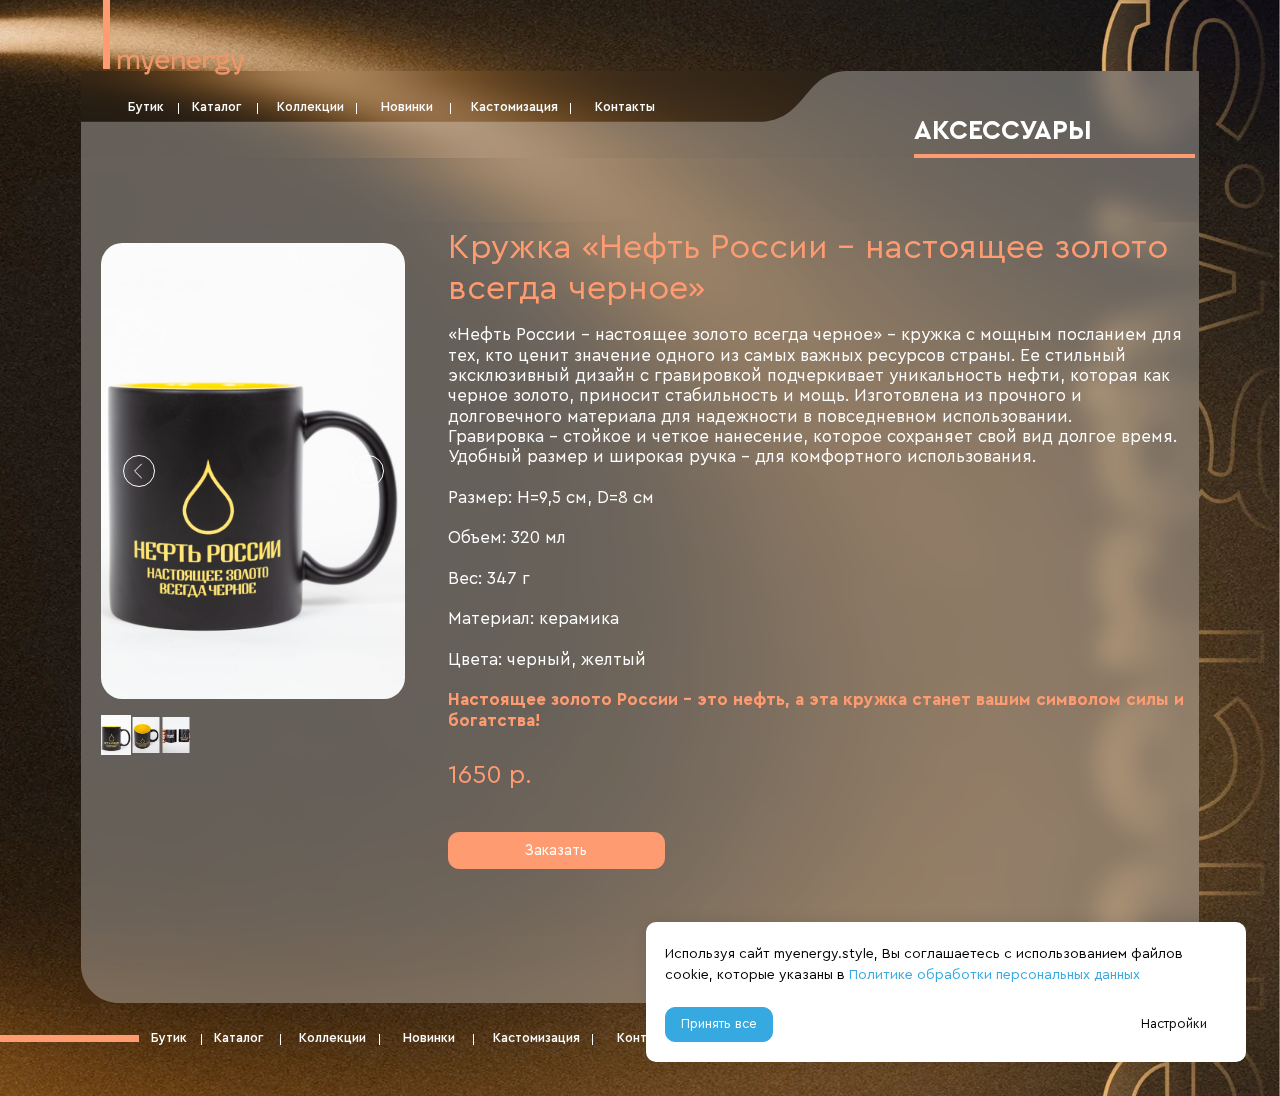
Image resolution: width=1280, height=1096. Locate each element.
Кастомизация (514, 107)
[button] (556, 850)
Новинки (407, 107)
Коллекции (310, 107)
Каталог (216, 107)
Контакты (625, 107)
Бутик (146, 107)
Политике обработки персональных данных (994, 975)
